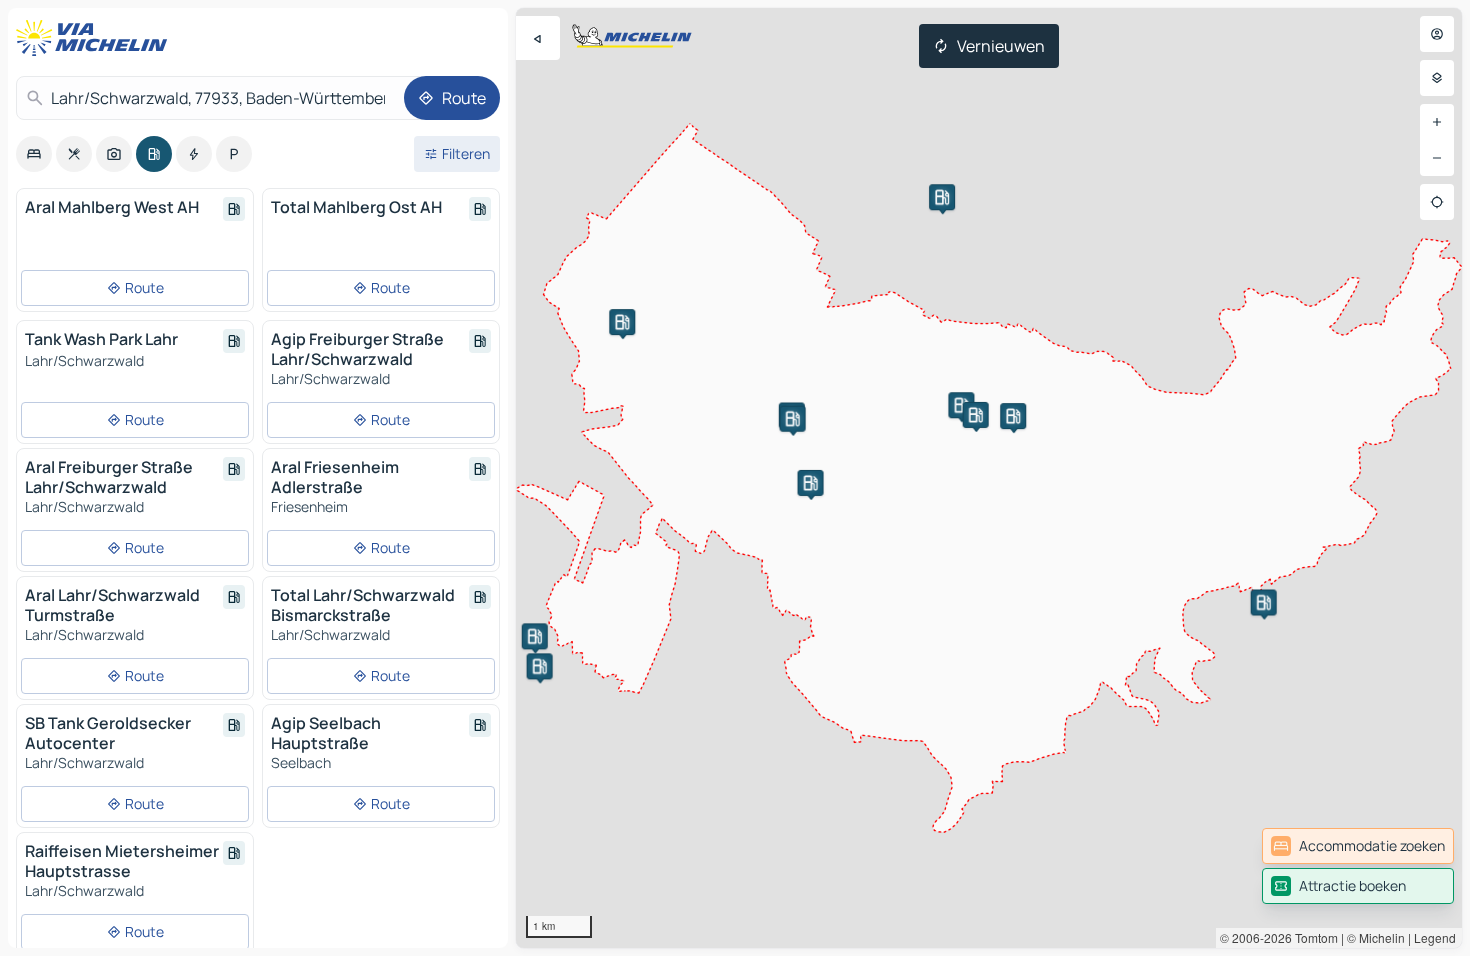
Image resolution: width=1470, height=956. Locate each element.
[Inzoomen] (1437, 122)
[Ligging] (1437, 202)
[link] (1358, 846)
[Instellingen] (1437, 78)
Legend (1435, 937)
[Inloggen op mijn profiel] (1437, 34)
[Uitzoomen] (1437, 158)
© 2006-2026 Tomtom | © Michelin (1312, 937)
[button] (535, 636)
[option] (34, 154)
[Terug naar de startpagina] (96, 38)
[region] (989, 478)
